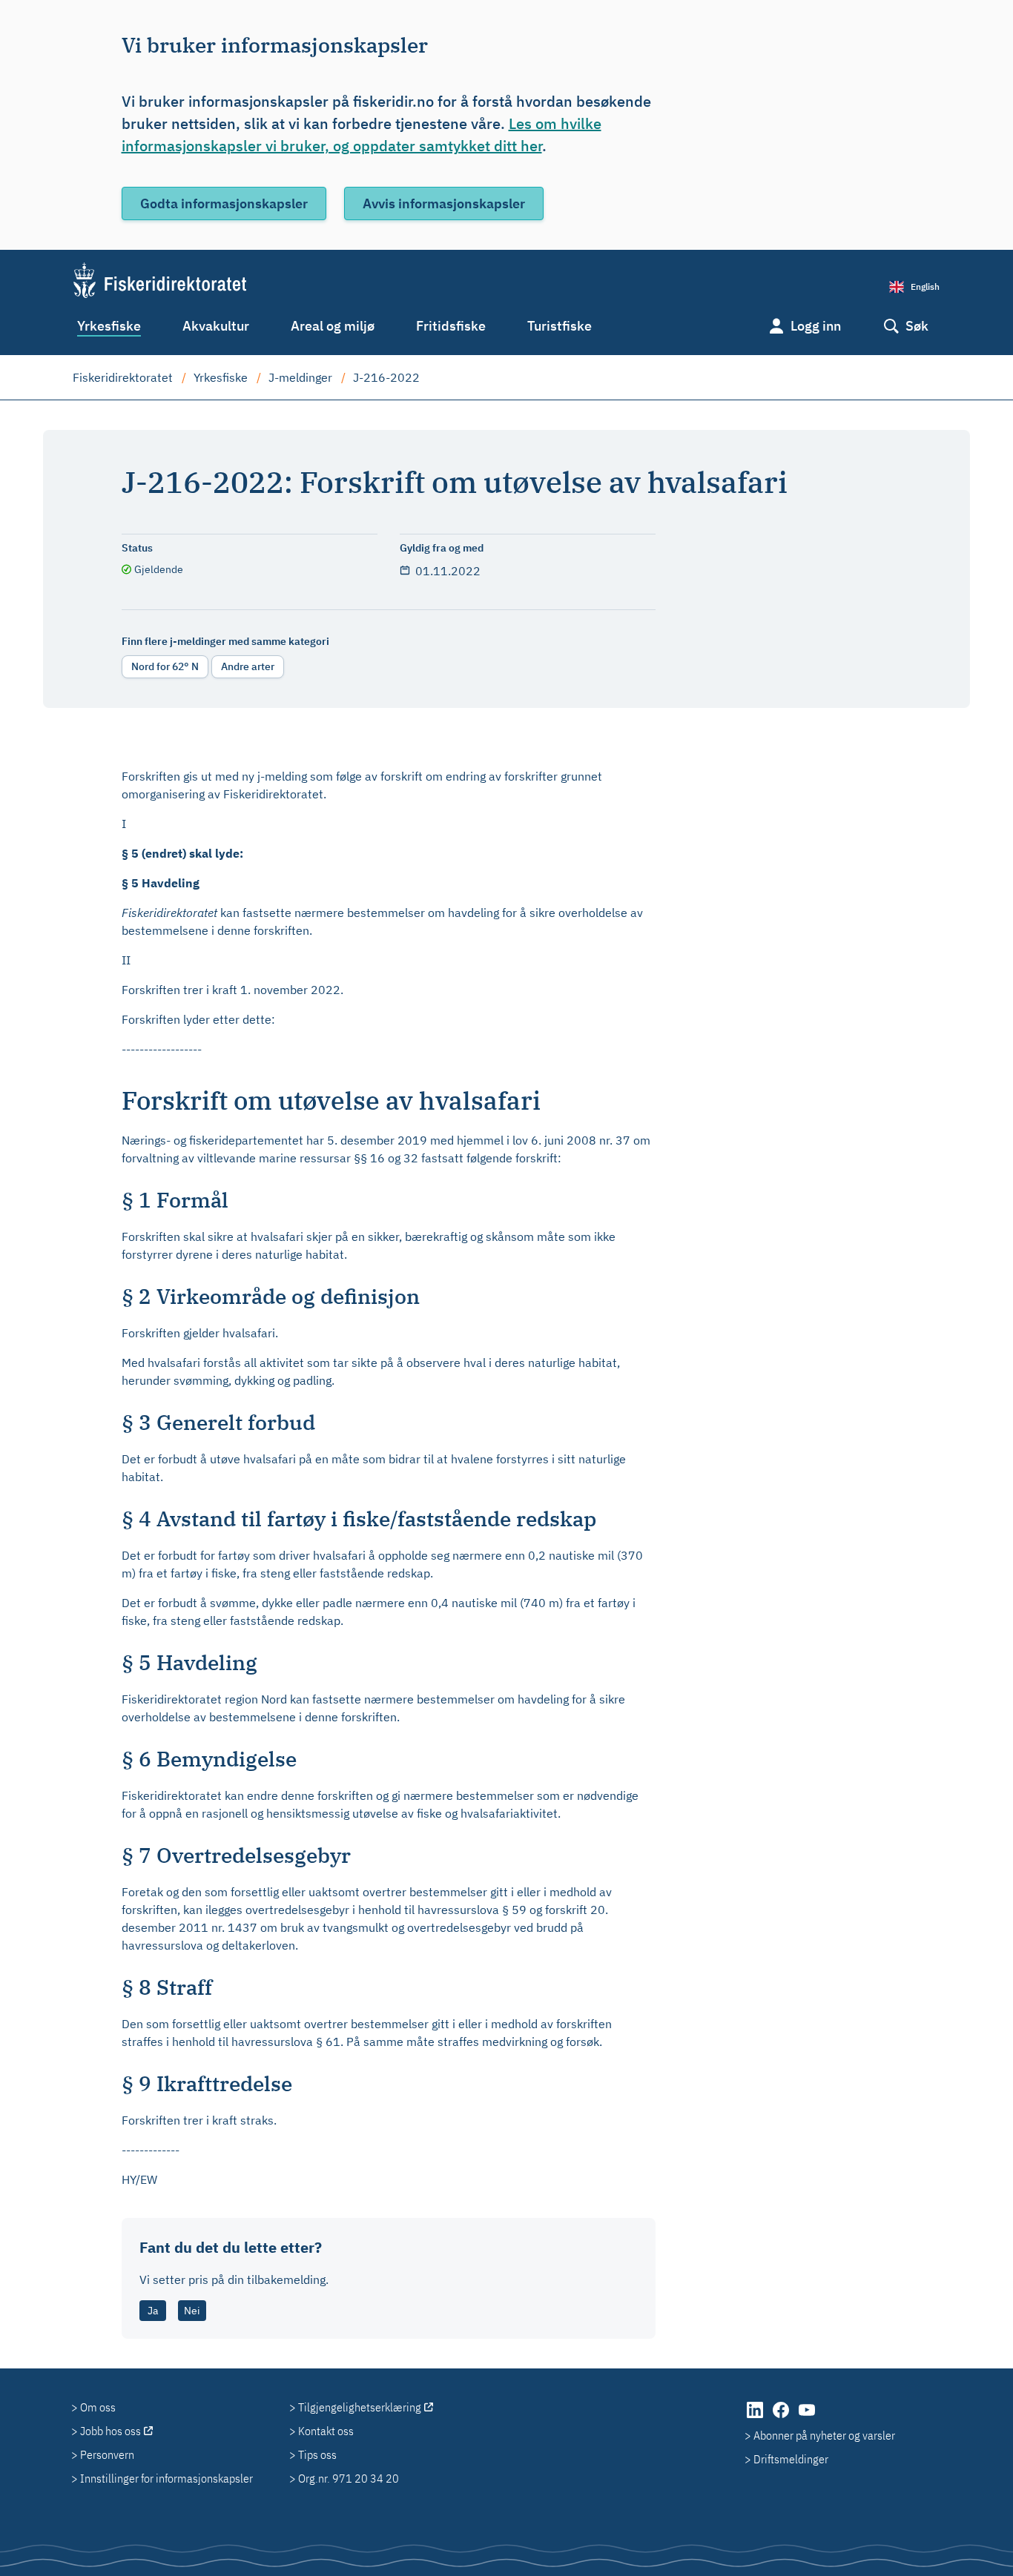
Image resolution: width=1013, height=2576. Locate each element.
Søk (917, 326)
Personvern (107, 2454)
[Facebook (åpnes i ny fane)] (782, 2417)
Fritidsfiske (451, 326)
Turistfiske (560, 326)
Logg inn (816, 326)
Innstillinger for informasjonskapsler (166, 2478)
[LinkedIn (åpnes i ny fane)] (756, 2417)
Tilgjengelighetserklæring (360, 2407)
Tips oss (317, 2454)
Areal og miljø (333, 326)
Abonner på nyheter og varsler (824, 2435)
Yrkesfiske (109, 326)
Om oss (98, 2407)
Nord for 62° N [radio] (165, 666)
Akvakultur (216, 326)
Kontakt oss (326, 2431)
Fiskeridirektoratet (123, 377)
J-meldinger (300, 377)
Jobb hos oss (110, 2431)
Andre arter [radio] (248, 666)
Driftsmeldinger (791, 2459)
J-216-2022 (386, 377)
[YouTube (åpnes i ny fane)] (807, 2417)
